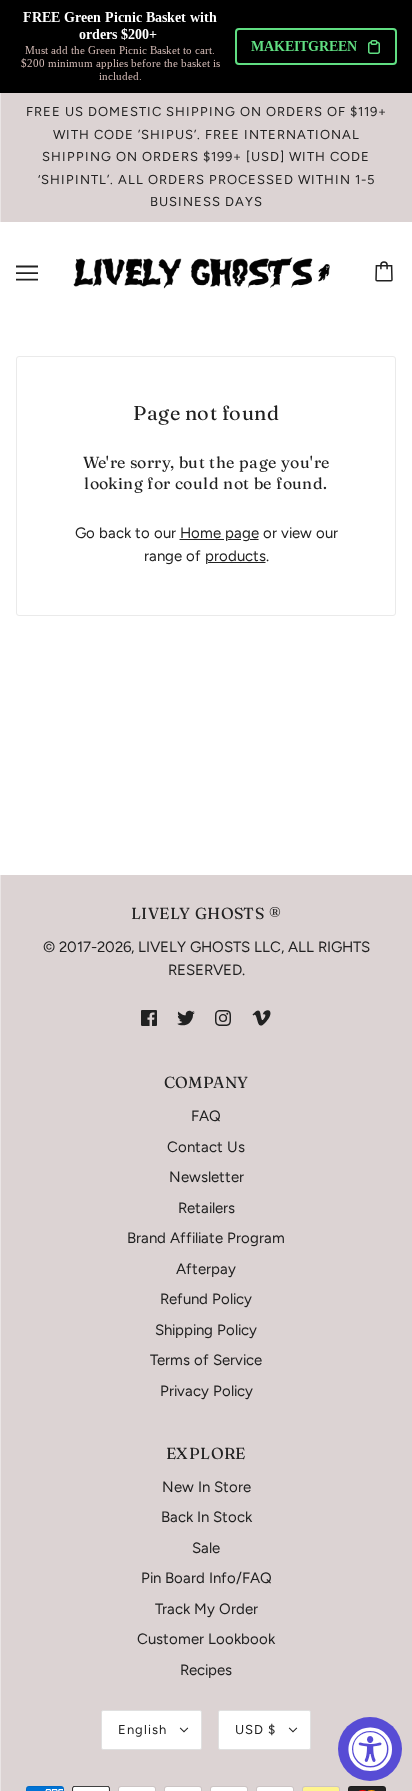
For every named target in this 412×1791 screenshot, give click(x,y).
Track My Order (206, 1609)
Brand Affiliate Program (206, 1238)
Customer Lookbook (206, 1639)
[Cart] (387, 273)
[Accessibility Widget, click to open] (370, 1749)
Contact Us (206, 1147)
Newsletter (206, 1177)
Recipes (206, 1670)
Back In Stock (206, 1517)
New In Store (206, 1487)
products (235, 556)
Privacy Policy (206, 1391)
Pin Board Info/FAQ (206, 1578)
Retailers (206, 1208)
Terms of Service (206, 1360)
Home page (219, 533)
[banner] (202, 271)
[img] (149, 1017)
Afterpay (206, 1269)
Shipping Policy (206, 1330)
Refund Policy (206, 1299)
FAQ (206, 1116)
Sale (206, 1548)
